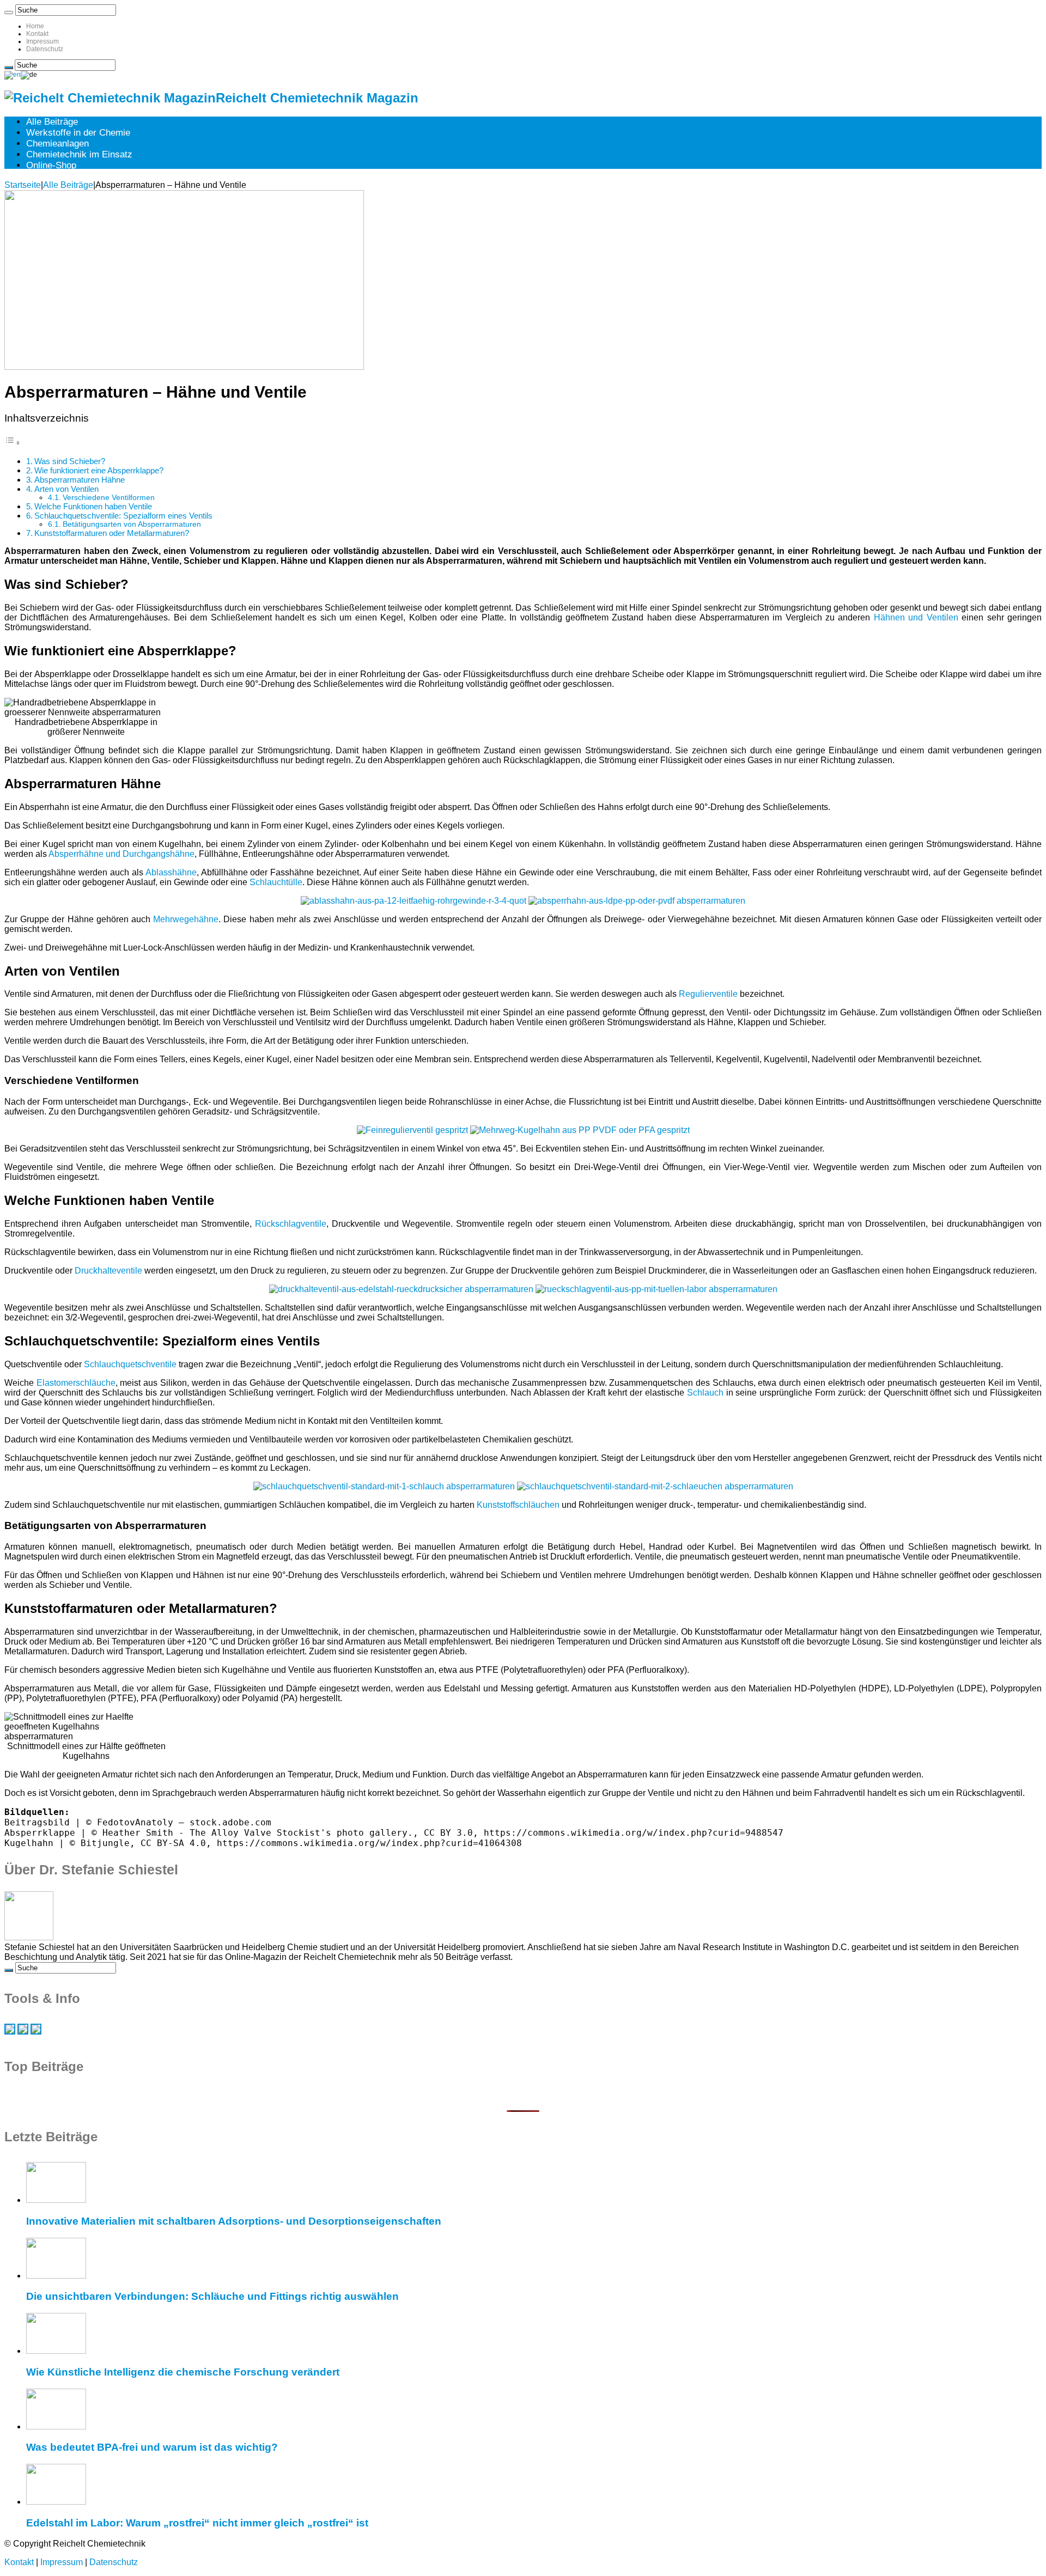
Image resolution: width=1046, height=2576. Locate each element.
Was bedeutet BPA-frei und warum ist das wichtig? (152, 2447)
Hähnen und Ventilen (916, 617)
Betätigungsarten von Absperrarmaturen (132, 524)
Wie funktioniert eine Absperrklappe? (99, 470)
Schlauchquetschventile (130, 1364)
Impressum (42, 41)
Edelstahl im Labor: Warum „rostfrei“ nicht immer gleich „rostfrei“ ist (197, 2523)
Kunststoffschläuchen (518, 1505)
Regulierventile (708, 994)
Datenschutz (45, 49)
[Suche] (9, 13)
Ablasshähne (171, 872)
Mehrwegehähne (186, 919)
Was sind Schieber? (70, 461)
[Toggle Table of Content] (13, 443)
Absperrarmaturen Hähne (80, 480)
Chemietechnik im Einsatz (79, 154)
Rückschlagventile (291, 1224)
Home (35, 26)
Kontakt (37, 34)
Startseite (23, 185)
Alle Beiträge (52, 122)
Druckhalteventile (108, 1271)
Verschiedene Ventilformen (109, 498)
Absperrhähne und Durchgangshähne (121, 854)
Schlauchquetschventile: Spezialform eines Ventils (123, 516)
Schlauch (705, 1393)
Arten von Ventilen (66, 489)
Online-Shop (51, 165)
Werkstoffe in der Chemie (78, 133)
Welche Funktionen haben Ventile (93, 506)
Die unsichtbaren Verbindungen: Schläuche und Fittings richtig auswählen (212, 2296)
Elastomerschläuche (76, 1383)
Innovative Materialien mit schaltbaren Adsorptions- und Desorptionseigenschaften (234, 2221)
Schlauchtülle (276, 882)
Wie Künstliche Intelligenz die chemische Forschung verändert (183, 2372)
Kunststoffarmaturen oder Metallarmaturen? (112, 533)
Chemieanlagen (57, 144)
